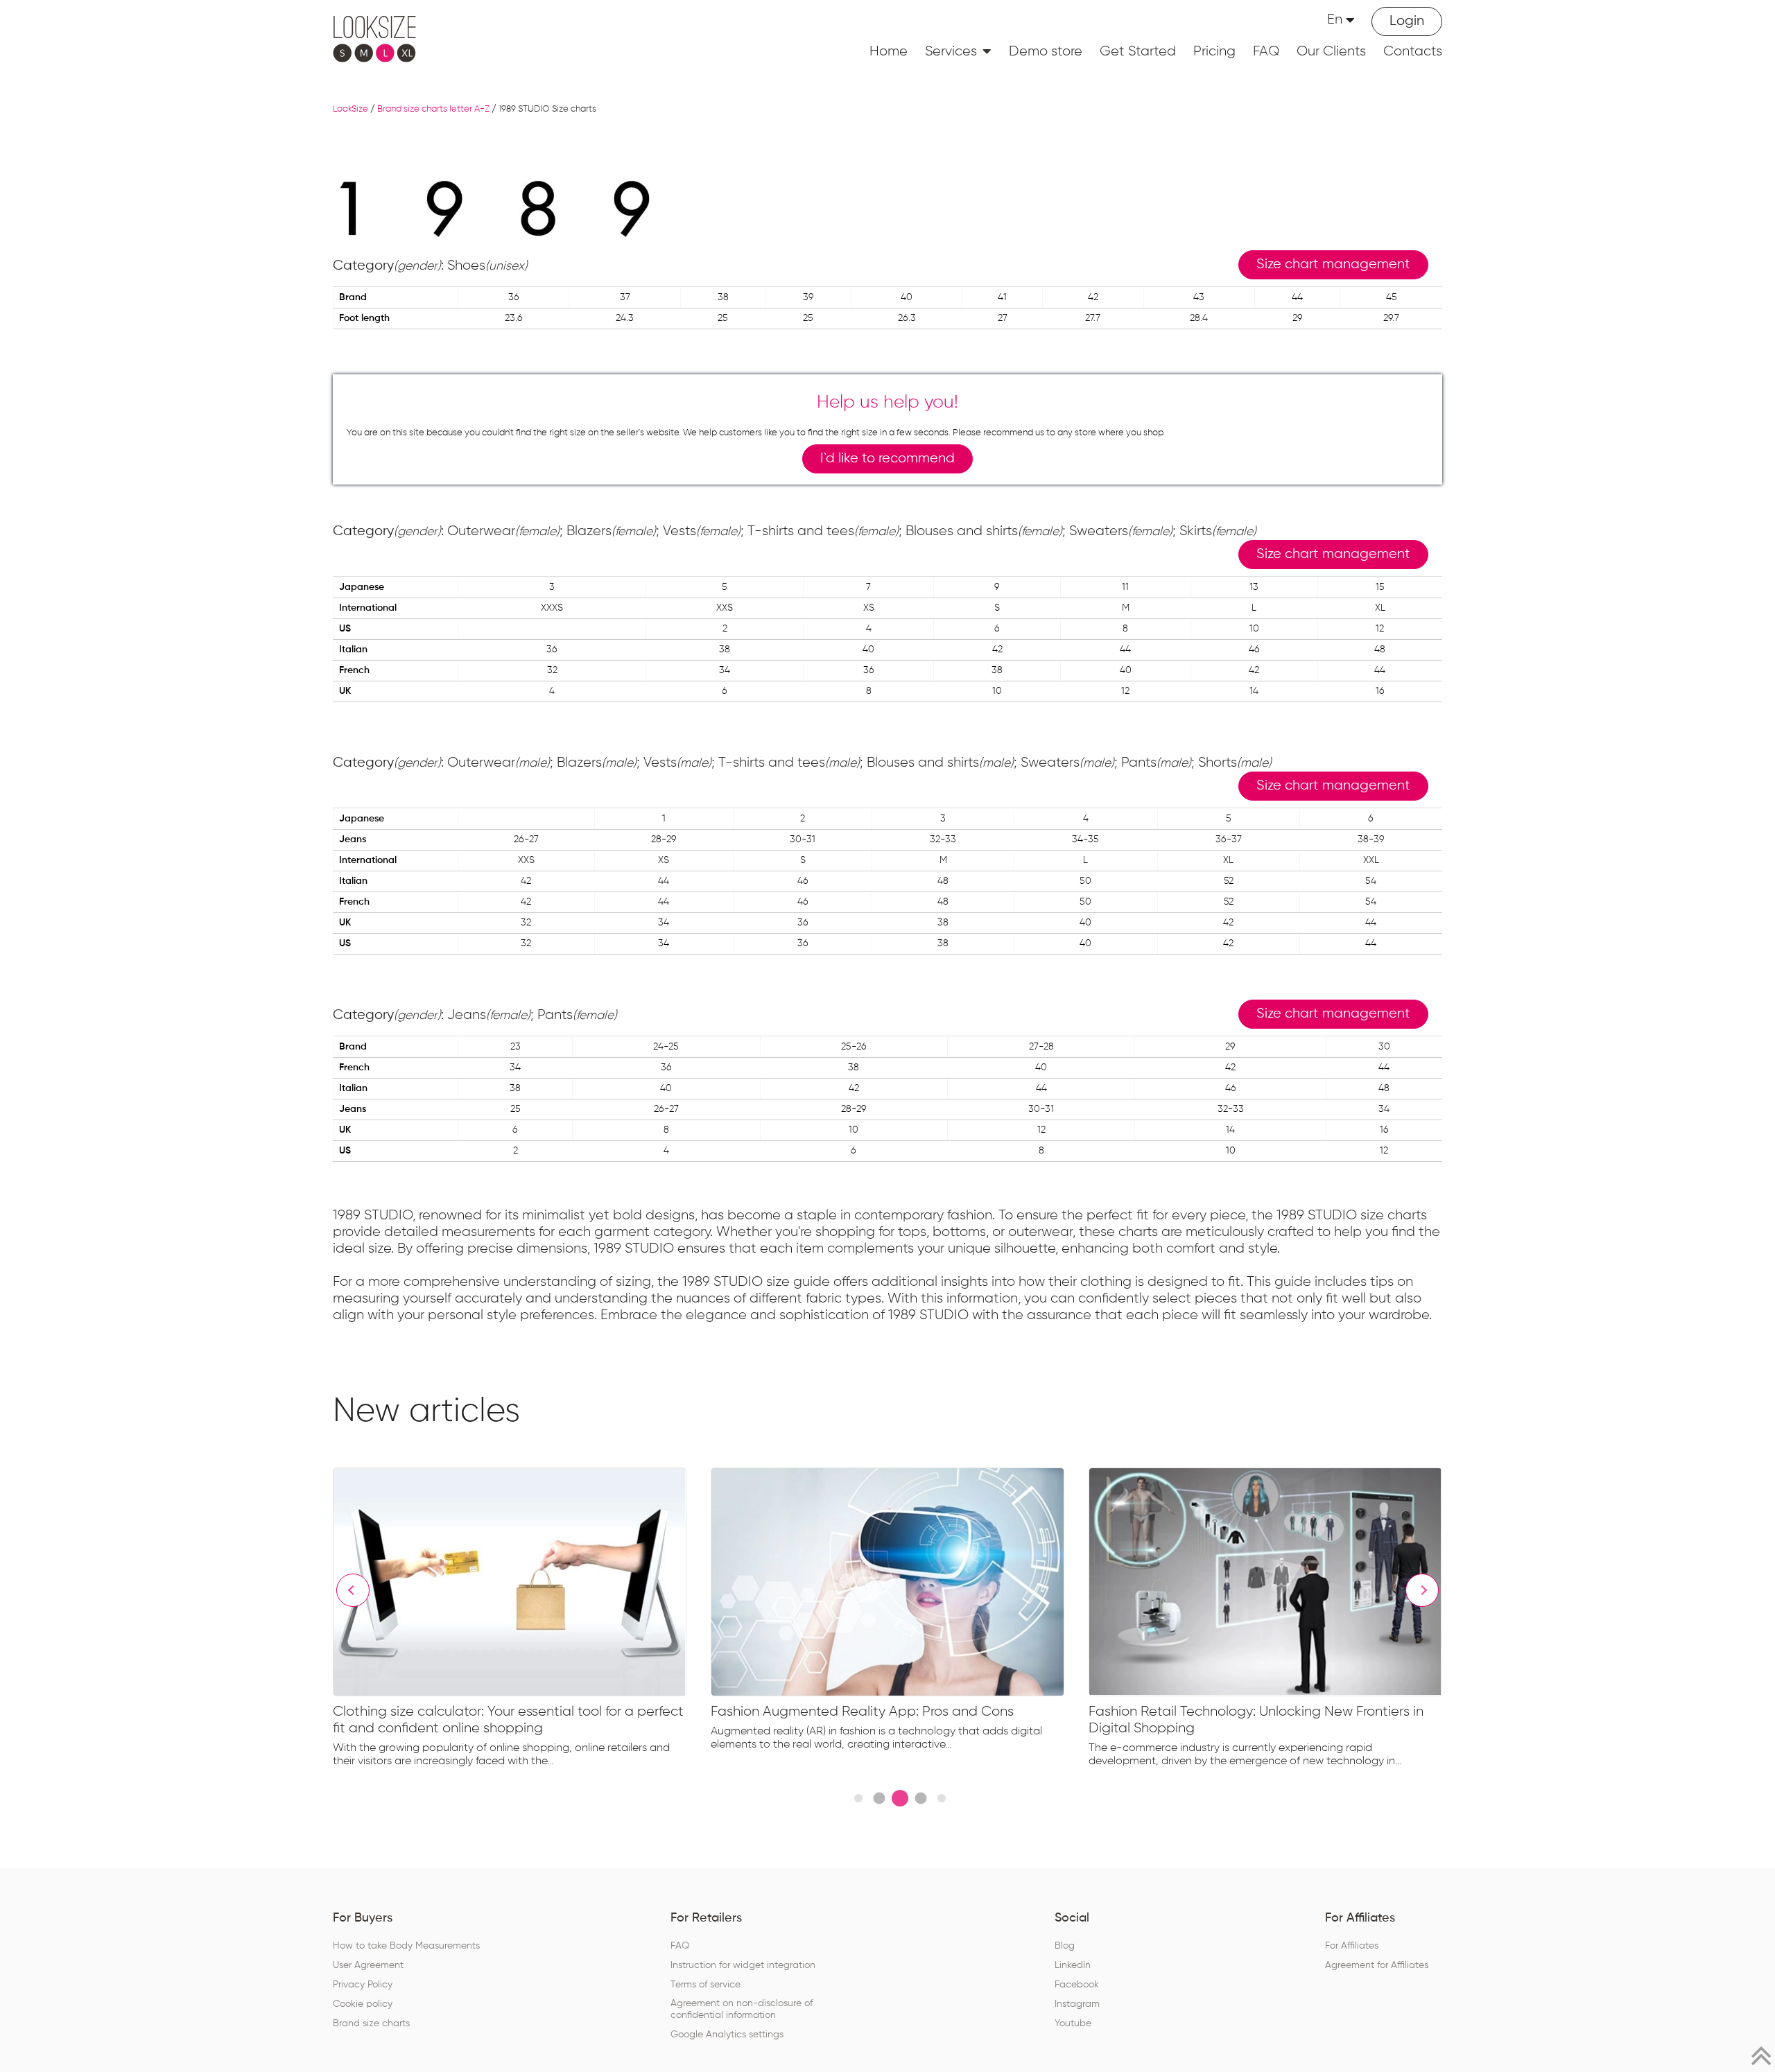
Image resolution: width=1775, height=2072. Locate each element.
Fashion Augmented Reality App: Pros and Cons (862, 1712)
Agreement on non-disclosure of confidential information (742, 2009)
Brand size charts (371, 2023)
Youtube (1073, 2023)
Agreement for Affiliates (1377, 1965)
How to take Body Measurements (406, 1946)
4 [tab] (920, 1799)
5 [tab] (942, 1798)
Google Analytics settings (727, 2035)
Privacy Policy (363, 1985)
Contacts (1413, 51)
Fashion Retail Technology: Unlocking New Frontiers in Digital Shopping (1256, 1720)
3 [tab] (900, 1798)
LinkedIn (1073, 1965)
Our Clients (1331, 51)
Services (951, 51)
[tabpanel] (522, 1621)
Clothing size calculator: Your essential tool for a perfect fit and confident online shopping (508, 1720)
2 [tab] (879, 1799)
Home (889, 51)
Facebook (1077, 1985)
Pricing (1214, 51)
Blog (1065, 1946)
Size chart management (1333, 264)
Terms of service (705, 1985)
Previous (353, 1590)
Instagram (1077, 2004)
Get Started (1138, 51)
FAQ (1266, 51)
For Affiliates (1352, 1946)
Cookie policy (363, 2004)
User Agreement (368, 1965)
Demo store (1046, 51)
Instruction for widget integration (743, 1965)
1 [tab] (858, 1798)
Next (1422, 1590)
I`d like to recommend (887, 459)
